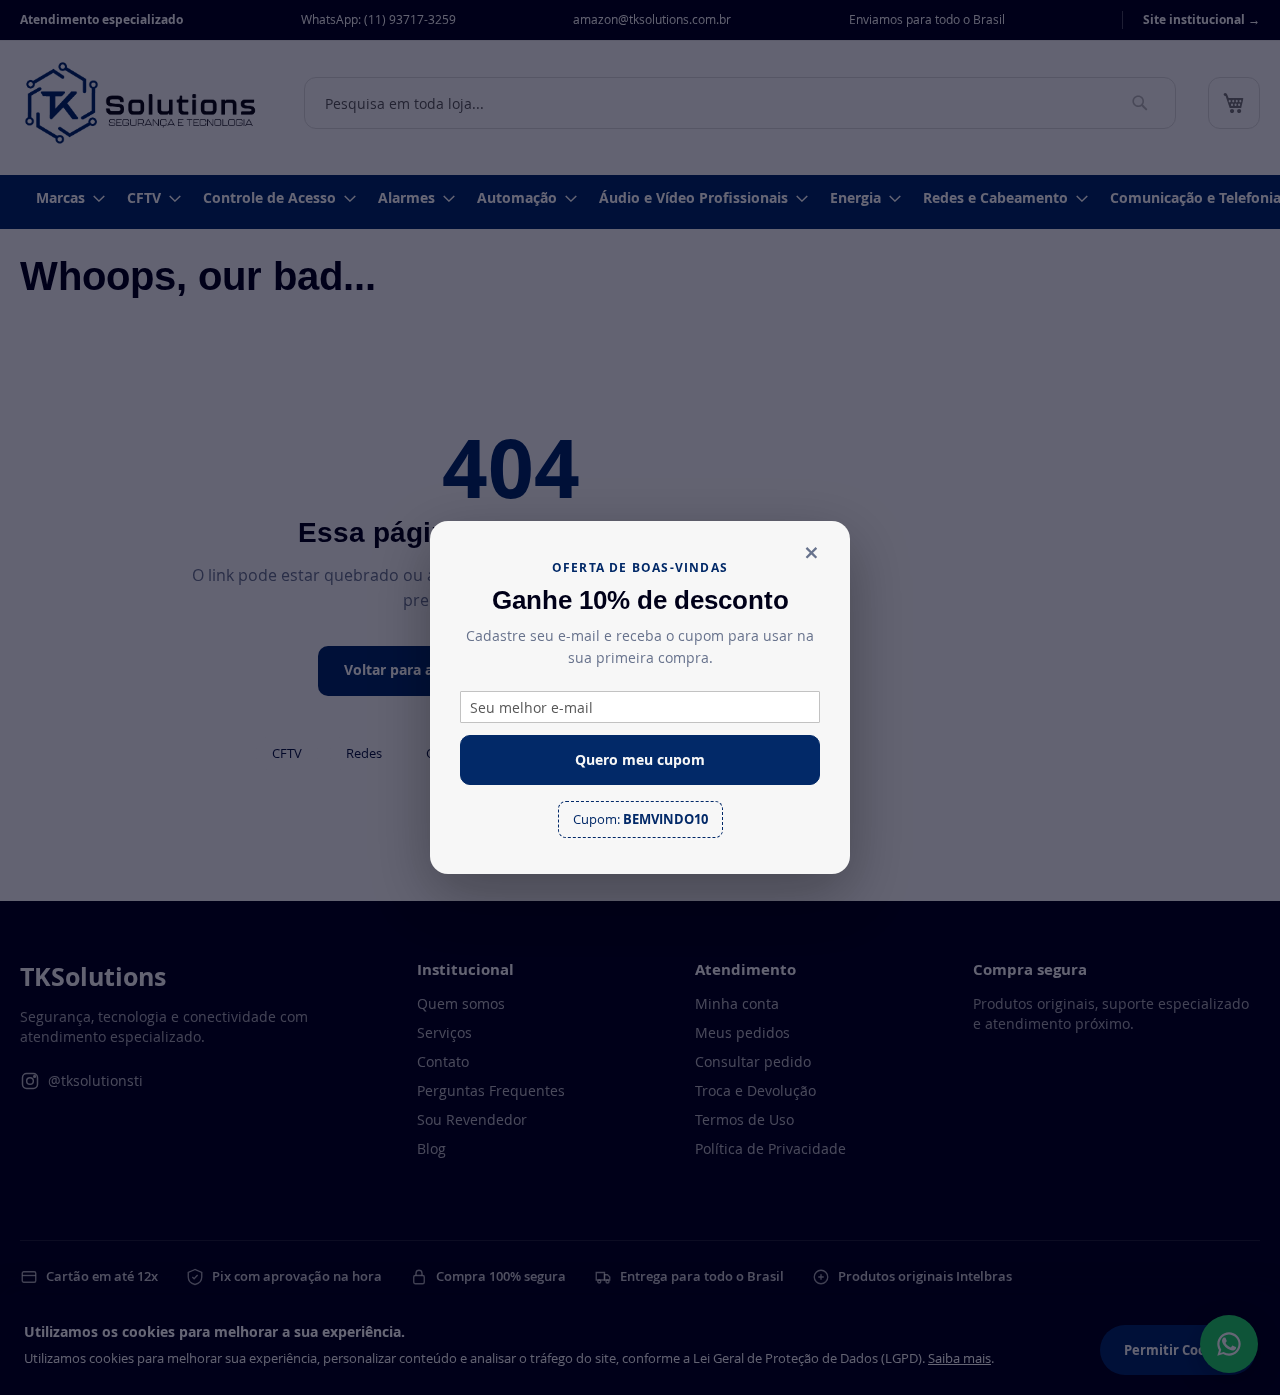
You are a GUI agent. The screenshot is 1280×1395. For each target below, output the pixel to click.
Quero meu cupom (640, 759)
